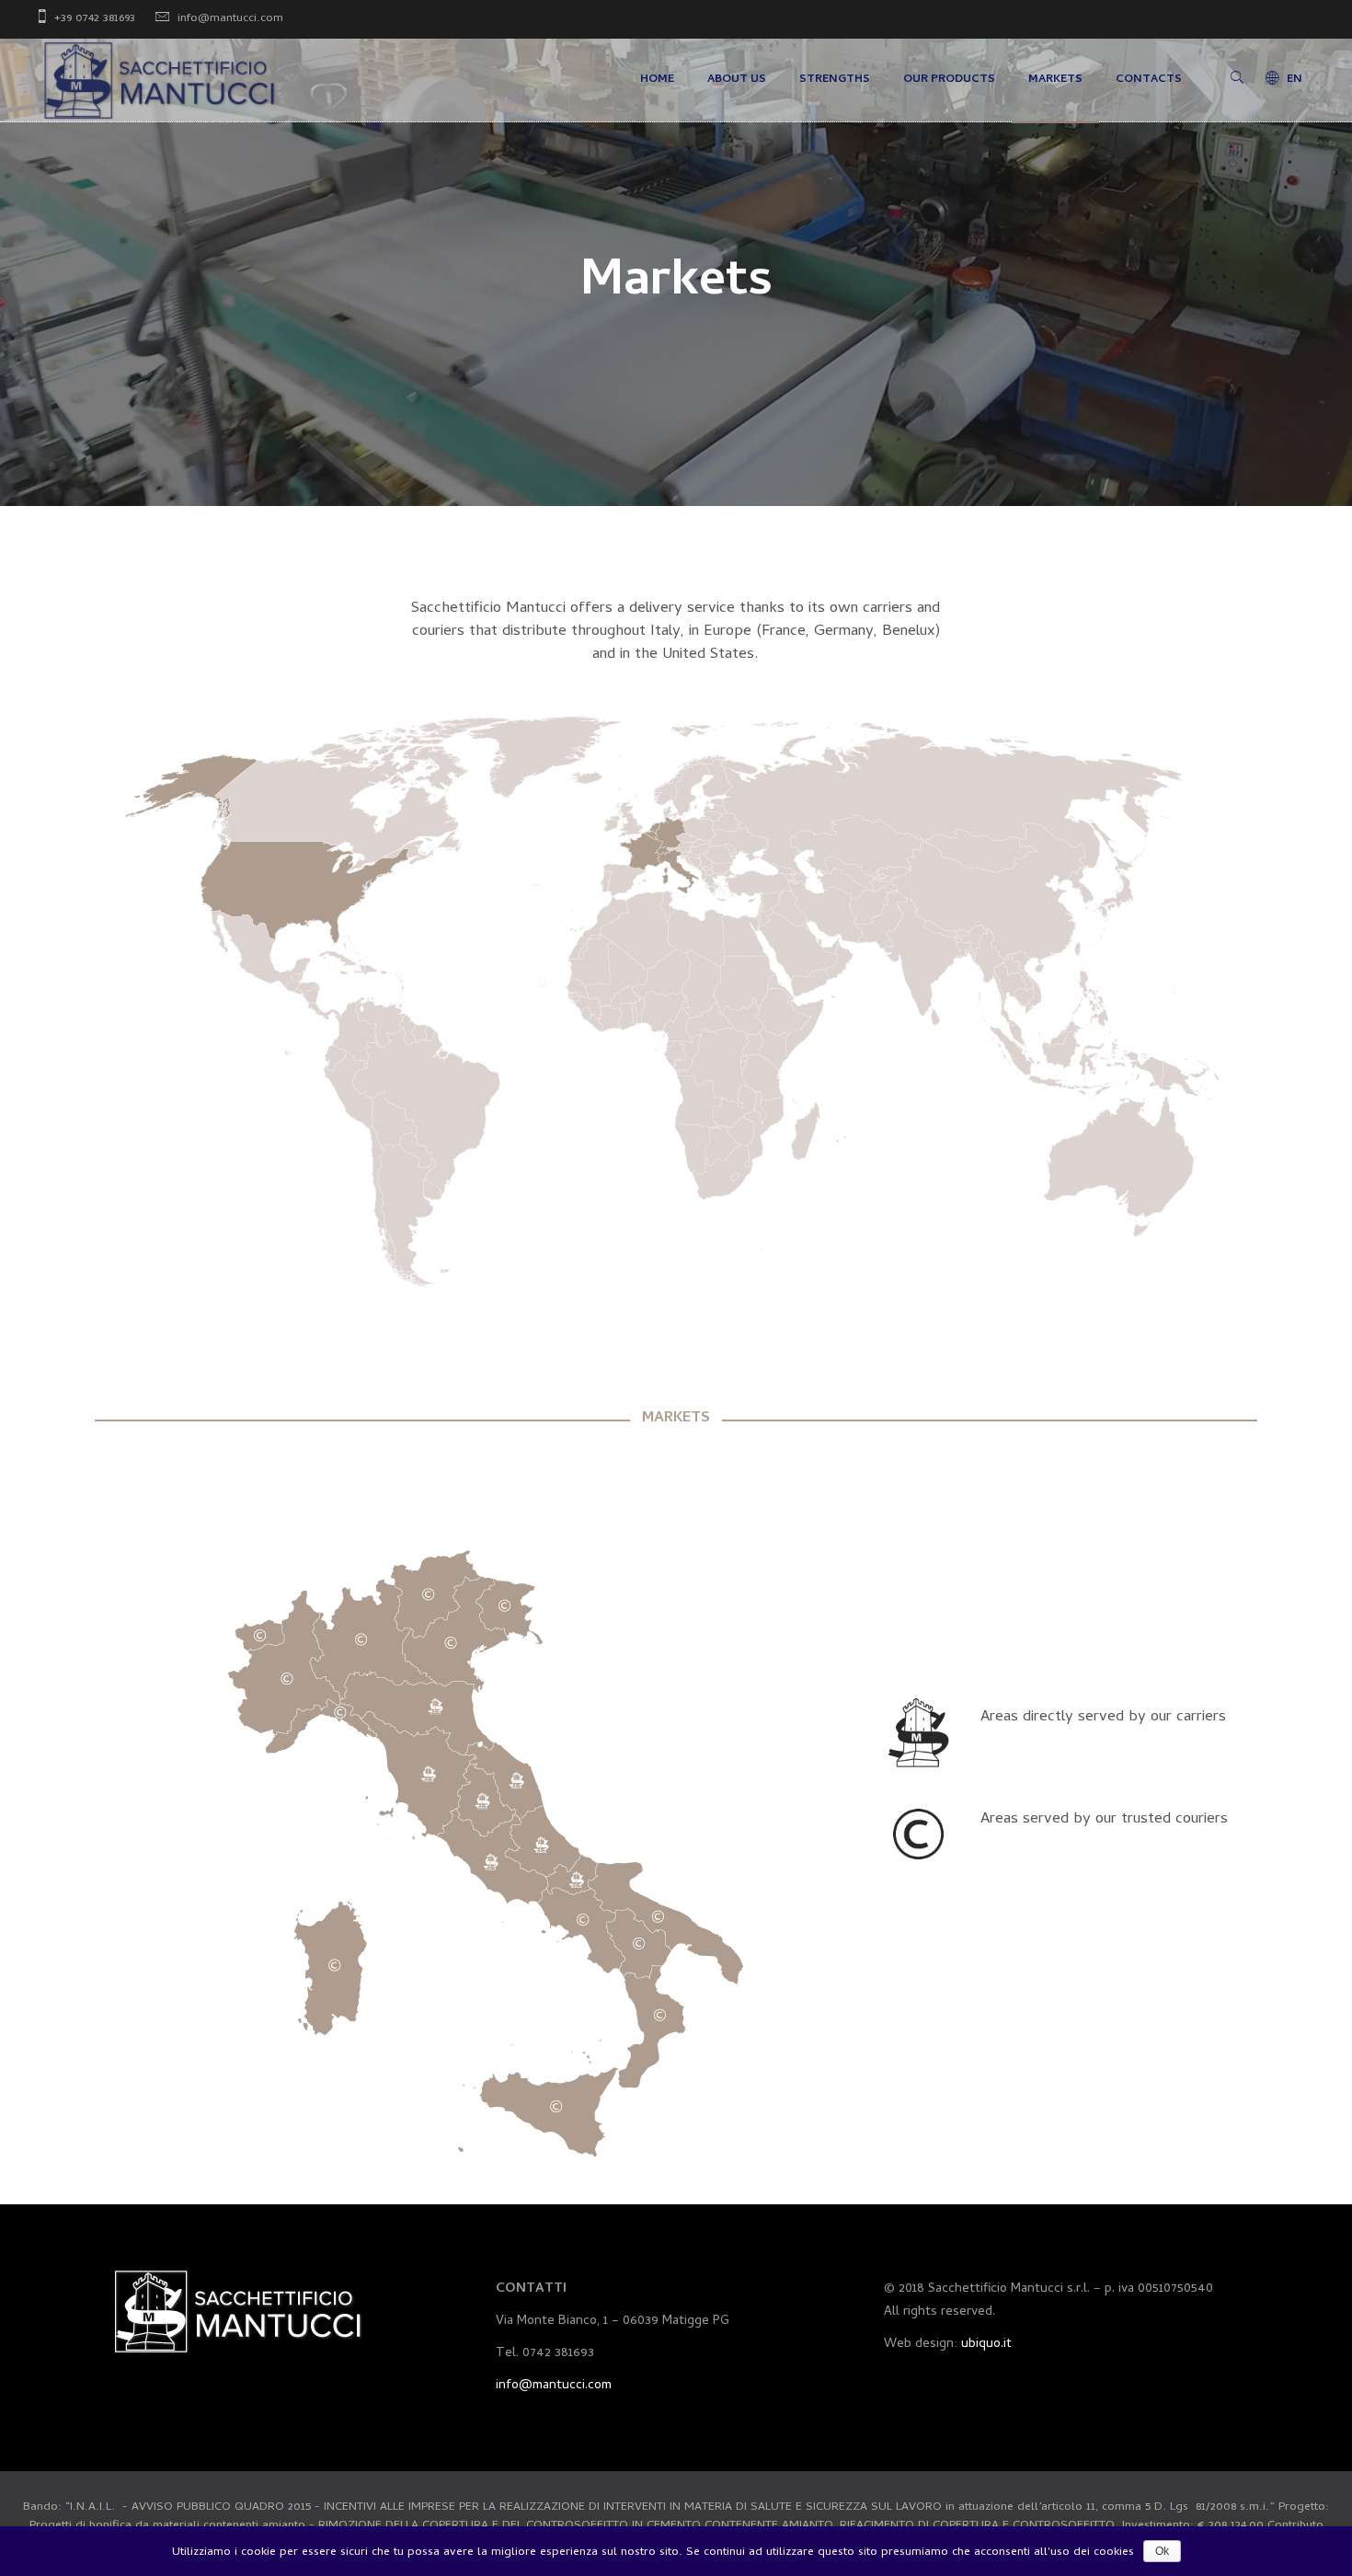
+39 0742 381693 (95, 19)
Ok (1162, 2551)
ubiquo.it (986, 2345)
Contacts (1149, 80)
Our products (949, 80)
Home (657, 80)
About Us (737, 80)
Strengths (835, 80)
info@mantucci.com (230, 19)
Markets (1055, 80)
